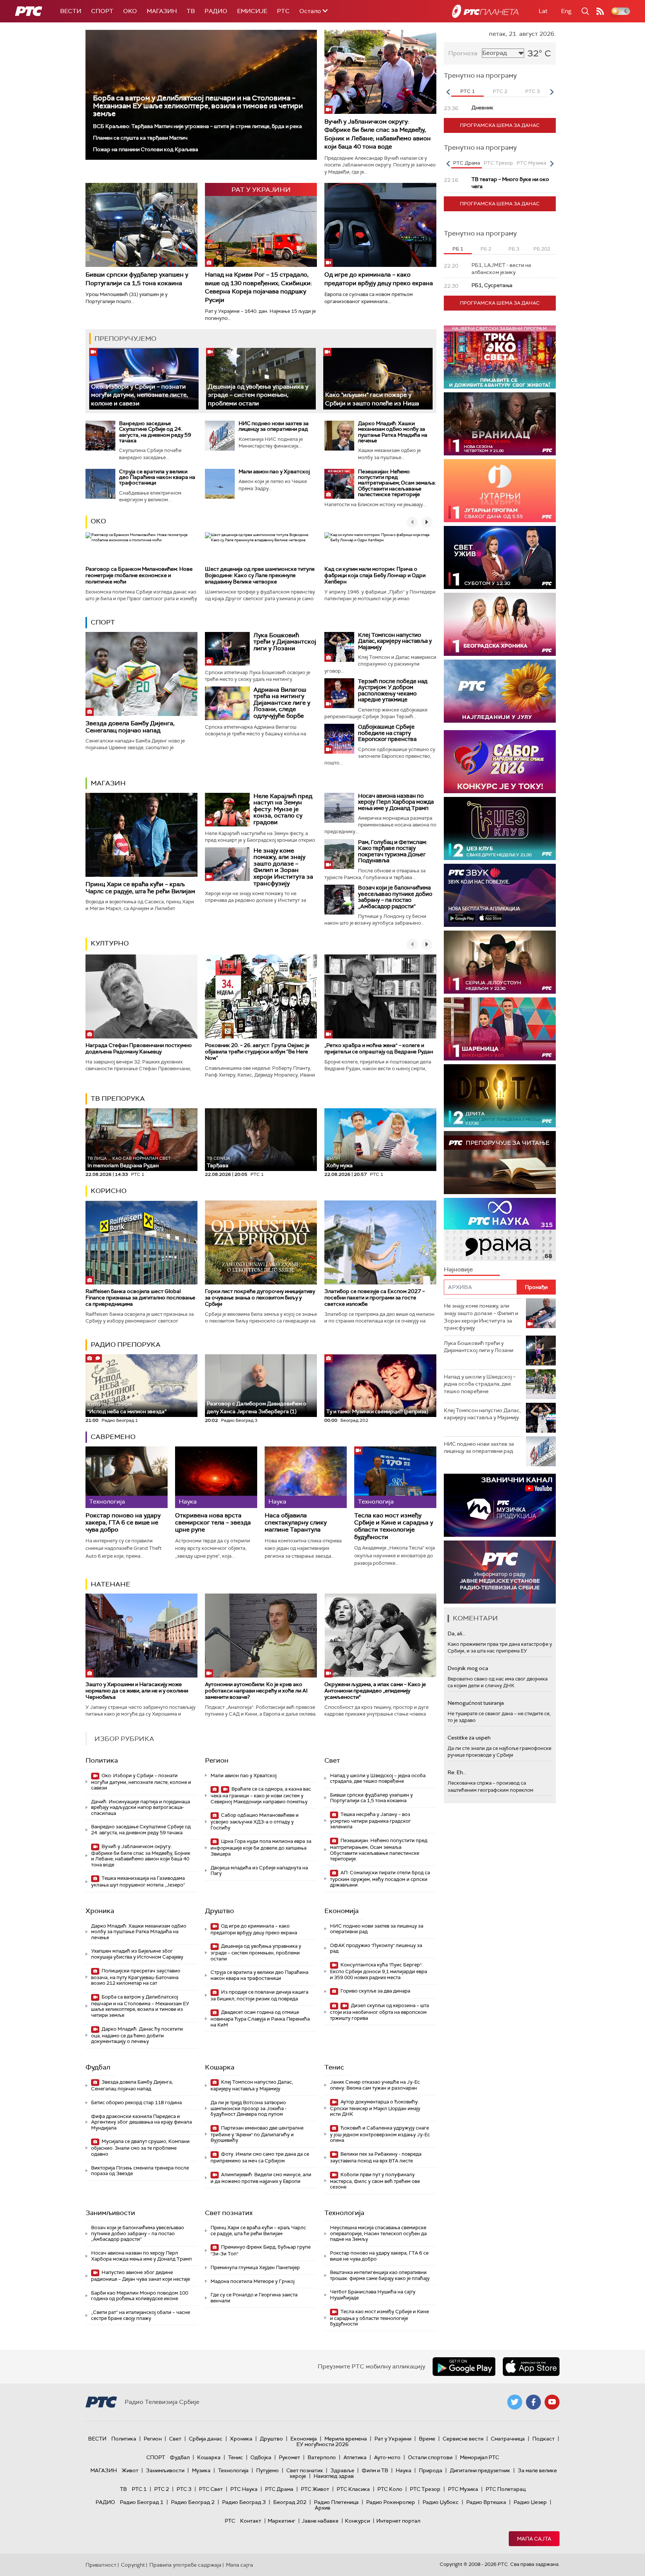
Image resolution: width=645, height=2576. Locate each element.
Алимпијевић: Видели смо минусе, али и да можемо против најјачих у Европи (261, 2178)
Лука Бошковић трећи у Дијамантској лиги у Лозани (285, 642)
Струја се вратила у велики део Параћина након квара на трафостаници (157, 477)
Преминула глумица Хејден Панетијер (255, 2267)
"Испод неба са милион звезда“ (127, 1408)
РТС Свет (211, 2489)
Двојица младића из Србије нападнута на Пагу (259, 1871)
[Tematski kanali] (500, 1229)
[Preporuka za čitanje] (500, 1163)
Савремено (113, 1437)
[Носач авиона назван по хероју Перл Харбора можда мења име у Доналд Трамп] (339, 808)
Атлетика (355, 2457)
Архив (322, 2508)
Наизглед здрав (334, 2476)
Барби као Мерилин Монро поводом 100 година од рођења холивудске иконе (140, 2296)
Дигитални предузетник (480, 2470)
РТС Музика (463, 2489)
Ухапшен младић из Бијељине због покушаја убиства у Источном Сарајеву (137, 1954)
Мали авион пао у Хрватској (274, 471)
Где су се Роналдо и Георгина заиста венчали (254, 2298)
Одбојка (261, 2457)
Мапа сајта (534, 2539)
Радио (216, 11)
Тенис (334, 2067)
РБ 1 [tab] (458, 249)
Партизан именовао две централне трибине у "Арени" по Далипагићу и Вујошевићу (257, 2134)
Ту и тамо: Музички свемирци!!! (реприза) (377, 1411)
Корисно (109, 1191)
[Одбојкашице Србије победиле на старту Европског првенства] (339, 739)
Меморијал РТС (479, 2457)
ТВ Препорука (118, 1099)
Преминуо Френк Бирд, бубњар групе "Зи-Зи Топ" (261, 2250)
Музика (201, 2470)
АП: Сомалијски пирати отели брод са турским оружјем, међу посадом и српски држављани (380, 1879)
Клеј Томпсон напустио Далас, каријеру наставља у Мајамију (395, 641)
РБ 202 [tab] (542, 249)
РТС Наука (244, 2489)
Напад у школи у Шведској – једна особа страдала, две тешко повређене (378, 1778)
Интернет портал (398, 2521)
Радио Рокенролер (391, 2502)
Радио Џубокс (441, 2502)
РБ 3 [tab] (514, 249)
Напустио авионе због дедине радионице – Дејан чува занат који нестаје (141, 2276)
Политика (102, 1760)
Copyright (133, 2565)
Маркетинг (281, 2521)
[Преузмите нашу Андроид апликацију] (464, 2367)
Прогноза (463, 53)
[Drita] (500, 1096)
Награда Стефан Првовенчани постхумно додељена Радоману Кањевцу (139, 1048)
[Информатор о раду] (500, 1572)
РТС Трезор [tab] (498, 163)
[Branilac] (500, 424)
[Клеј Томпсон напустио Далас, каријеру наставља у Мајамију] (339, 647)
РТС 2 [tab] (500, 91)
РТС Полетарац (506, 2489)
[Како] (378, 379)
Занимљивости (110, 2213)
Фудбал (98, 2067)
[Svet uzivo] (500, 557)
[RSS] (600, 11)
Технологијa (344, 2213)
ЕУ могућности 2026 (322, 2444)
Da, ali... (457, 1633)
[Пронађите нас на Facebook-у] (533, 2402)
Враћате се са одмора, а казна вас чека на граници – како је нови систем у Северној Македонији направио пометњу (261, 1795)
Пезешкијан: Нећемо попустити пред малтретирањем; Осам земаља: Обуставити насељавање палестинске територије (397, 483)
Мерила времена (346, 2439)
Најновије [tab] (458, 1269)
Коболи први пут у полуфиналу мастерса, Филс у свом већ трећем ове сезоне (375, 2181)
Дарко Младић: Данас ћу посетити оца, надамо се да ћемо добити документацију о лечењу (137, 2035)
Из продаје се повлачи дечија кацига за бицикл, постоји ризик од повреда (259, 1995)
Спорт (102, 11)
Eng (566, 11)
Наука (403, 2470)
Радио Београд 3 (244, 2502)
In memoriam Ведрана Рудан (129, 1162)
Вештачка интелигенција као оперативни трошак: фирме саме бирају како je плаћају (380, 2275)
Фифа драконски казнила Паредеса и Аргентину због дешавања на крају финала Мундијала (141, 2122)
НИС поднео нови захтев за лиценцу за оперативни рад (274, 426)
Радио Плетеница (336, 2502)
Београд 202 (290, 2502)
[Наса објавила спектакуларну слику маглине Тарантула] (306, 1477)
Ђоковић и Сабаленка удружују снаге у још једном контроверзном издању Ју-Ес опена (380, 2134)
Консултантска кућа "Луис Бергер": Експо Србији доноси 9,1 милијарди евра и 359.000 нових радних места (378, 1971)
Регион (217, 1760)
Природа (431, 2470)
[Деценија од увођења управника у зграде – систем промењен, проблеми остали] (261, 379)
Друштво (219, 1911)
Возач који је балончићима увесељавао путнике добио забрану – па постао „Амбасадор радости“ (395, 897)
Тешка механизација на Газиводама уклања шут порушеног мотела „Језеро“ (138, 1882)
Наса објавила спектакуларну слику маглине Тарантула (296, 1523)
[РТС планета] (485, 11)
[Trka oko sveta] (500, 357)
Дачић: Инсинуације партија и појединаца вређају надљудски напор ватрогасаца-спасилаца (141, 1807)
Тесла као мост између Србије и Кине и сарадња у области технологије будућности (394, 1526)
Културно (110, 943)
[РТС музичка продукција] (500, 1505)
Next (552, 92)
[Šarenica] (500, 1029)
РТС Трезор (425, 2489)
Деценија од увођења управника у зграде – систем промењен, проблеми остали (258, 395)
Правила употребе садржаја (185, 2565)
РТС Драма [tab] (467, 163)
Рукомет (289, 2457)
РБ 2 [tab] (486, 249)
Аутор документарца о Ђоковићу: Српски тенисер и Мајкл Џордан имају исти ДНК (375, 2108)
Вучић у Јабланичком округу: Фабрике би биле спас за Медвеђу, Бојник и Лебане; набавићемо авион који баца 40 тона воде (378, 134)
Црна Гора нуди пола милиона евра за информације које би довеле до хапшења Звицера (261, 1848)
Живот (130, 2470)
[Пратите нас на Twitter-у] (515, 2402)
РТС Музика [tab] (531, 163)
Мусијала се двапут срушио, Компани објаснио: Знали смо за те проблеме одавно (140, 2148)
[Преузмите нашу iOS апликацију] (531, 2367)
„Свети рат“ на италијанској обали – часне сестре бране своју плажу (141, 2315)
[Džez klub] (500, 828)
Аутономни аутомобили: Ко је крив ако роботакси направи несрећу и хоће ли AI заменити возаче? (256, 1691)
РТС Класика (353, 2489)
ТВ (191, 11)
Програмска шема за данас (500, 125)
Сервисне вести (463, 2439)
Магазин (162, 11)
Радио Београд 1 (142, 2502)
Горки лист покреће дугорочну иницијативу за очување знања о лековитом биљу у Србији (260, 1298)
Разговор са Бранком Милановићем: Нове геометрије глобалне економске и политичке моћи (139, 575)
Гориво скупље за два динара (375, 1991)
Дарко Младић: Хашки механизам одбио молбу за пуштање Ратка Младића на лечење (393, 432)
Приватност (101, 2565)
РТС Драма (279, 2489)
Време (427, 2439)
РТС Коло (390, 2489)
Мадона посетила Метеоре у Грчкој (253, 2281)
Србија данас (206, 2439)
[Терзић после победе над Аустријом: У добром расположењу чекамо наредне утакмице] (339, 693)
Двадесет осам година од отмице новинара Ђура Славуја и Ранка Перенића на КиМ (260, 2019)
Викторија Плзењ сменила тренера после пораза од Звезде (140, 2171)
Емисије (252, 11)
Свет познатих (229, 2213)
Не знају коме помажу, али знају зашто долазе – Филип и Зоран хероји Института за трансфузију (283, 867)
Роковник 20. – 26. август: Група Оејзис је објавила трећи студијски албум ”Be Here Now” (257, 1052)
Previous (448, 92)
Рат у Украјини (393, 2439)
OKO (130, 11)
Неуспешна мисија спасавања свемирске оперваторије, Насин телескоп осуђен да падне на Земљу (378, 2233)
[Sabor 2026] (500, 762)
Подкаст (543, 2439)
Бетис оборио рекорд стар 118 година (136, 2102)
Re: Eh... (457, 1772)
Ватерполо (322, 2457)
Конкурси (357, 2521)
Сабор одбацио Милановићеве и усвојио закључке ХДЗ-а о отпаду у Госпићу (255, 1821)
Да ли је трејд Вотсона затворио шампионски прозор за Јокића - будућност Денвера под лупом (249, 2108)
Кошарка (220, 2067)
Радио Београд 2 (193, 2502)
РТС (283, 11)
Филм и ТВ (375, 2470)
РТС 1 (139, 2489)
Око (98, 521)
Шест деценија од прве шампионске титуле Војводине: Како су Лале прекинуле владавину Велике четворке (260, 575)
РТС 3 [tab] (532, 91)
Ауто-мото (387, 2457)
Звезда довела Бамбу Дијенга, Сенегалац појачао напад (130, 727)
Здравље (342, 2470)
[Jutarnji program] (500, 491)
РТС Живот (315, 2489)
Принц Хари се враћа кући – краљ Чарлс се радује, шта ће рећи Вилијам (140, 888)
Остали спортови (430, 2457)
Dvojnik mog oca (468, 1668)
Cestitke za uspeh (469, 1738)
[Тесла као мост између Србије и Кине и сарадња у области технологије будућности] (395, 1477)
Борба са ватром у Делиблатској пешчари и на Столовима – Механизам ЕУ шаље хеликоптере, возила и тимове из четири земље (198, 106)
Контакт (251, 2521)
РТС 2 (162, 2489)
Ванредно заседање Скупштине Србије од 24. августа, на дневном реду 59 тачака (155, 432)
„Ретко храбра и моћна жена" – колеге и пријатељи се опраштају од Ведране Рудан (379, 1048)
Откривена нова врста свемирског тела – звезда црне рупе (213, 1523)
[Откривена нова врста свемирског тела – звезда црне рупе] (216, 1477)
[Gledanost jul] (500, 691)
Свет (332, 1760)
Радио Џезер (530, 2502)
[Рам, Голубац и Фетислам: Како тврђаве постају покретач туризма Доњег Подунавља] (339, 854)
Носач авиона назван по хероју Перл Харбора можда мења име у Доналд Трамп (396, 802)
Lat (543, 11)
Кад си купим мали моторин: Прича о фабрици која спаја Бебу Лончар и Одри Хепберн (375, 575)
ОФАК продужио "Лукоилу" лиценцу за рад (376, 1948)
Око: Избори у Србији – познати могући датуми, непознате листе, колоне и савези (140, 395)
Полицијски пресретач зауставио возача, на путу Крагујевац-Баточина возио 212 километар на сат (136, 1977)
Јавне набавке (320, 2521)
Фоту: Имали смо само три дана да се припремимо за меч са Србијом (260, 2157)
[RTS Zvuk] (500, 895)
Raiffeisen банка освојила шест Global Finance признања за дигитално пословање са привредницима (140, 1298)
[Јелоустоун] (500, 962)
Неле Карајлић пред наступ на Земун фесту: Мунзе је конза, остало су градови (283, 809)
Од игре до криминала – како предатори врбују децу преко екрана (379, 279)
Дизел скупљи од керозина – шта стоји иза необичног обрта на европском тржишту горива (379, 2012)
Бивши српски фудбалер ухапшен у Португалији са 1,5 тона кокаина (137, 279)
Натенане (110, 1584)
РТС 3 (184, 2489)
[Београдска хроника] (500, 624)
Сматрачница (508, 2439)
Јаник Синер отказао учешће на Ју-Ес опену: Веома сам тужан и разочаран (375, 2085)
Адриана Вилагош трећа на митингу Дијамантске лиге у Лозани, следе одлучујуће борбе (282, 703)
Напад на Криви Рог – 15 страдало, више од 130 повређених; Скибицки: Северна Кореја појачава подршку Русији (258, 287)
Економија (342, 1911)
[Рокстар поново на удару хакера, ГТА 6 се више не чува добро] (127, 1477)
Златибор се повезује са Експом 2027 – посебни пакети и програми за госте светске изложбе (375, 1298)
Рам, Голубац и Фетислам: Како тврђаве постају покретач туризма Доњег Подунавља (392, 851)
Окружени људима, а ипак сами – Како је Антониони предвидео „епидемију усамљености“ (375, 1691)
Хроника (100, 1911)
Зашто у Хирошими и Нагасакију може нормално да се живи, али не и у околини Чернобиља (137, 1691)
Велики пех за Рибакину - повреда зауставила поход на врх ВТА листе (376, 2157)
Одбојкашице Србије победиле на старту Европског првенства (387, 733)
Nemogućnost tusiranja (476, 1703)
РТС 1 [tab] (468, 91)
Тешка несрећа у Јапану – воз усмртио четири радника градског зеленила (370, 1821)
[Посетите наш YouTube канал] (552, 2402)
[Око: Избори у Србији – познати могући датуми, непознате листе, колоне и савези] (144, 379)
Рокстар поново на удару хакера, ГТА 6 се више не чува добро (123, 1523)
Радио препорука (126, 1345)
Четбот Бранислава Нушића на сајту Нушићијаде (373, 2295)
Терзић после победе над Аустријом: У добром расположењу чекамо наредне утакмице (393, 691)
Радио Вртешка (486, 2502)
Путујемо (267, 2470)
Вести (71, 11)
